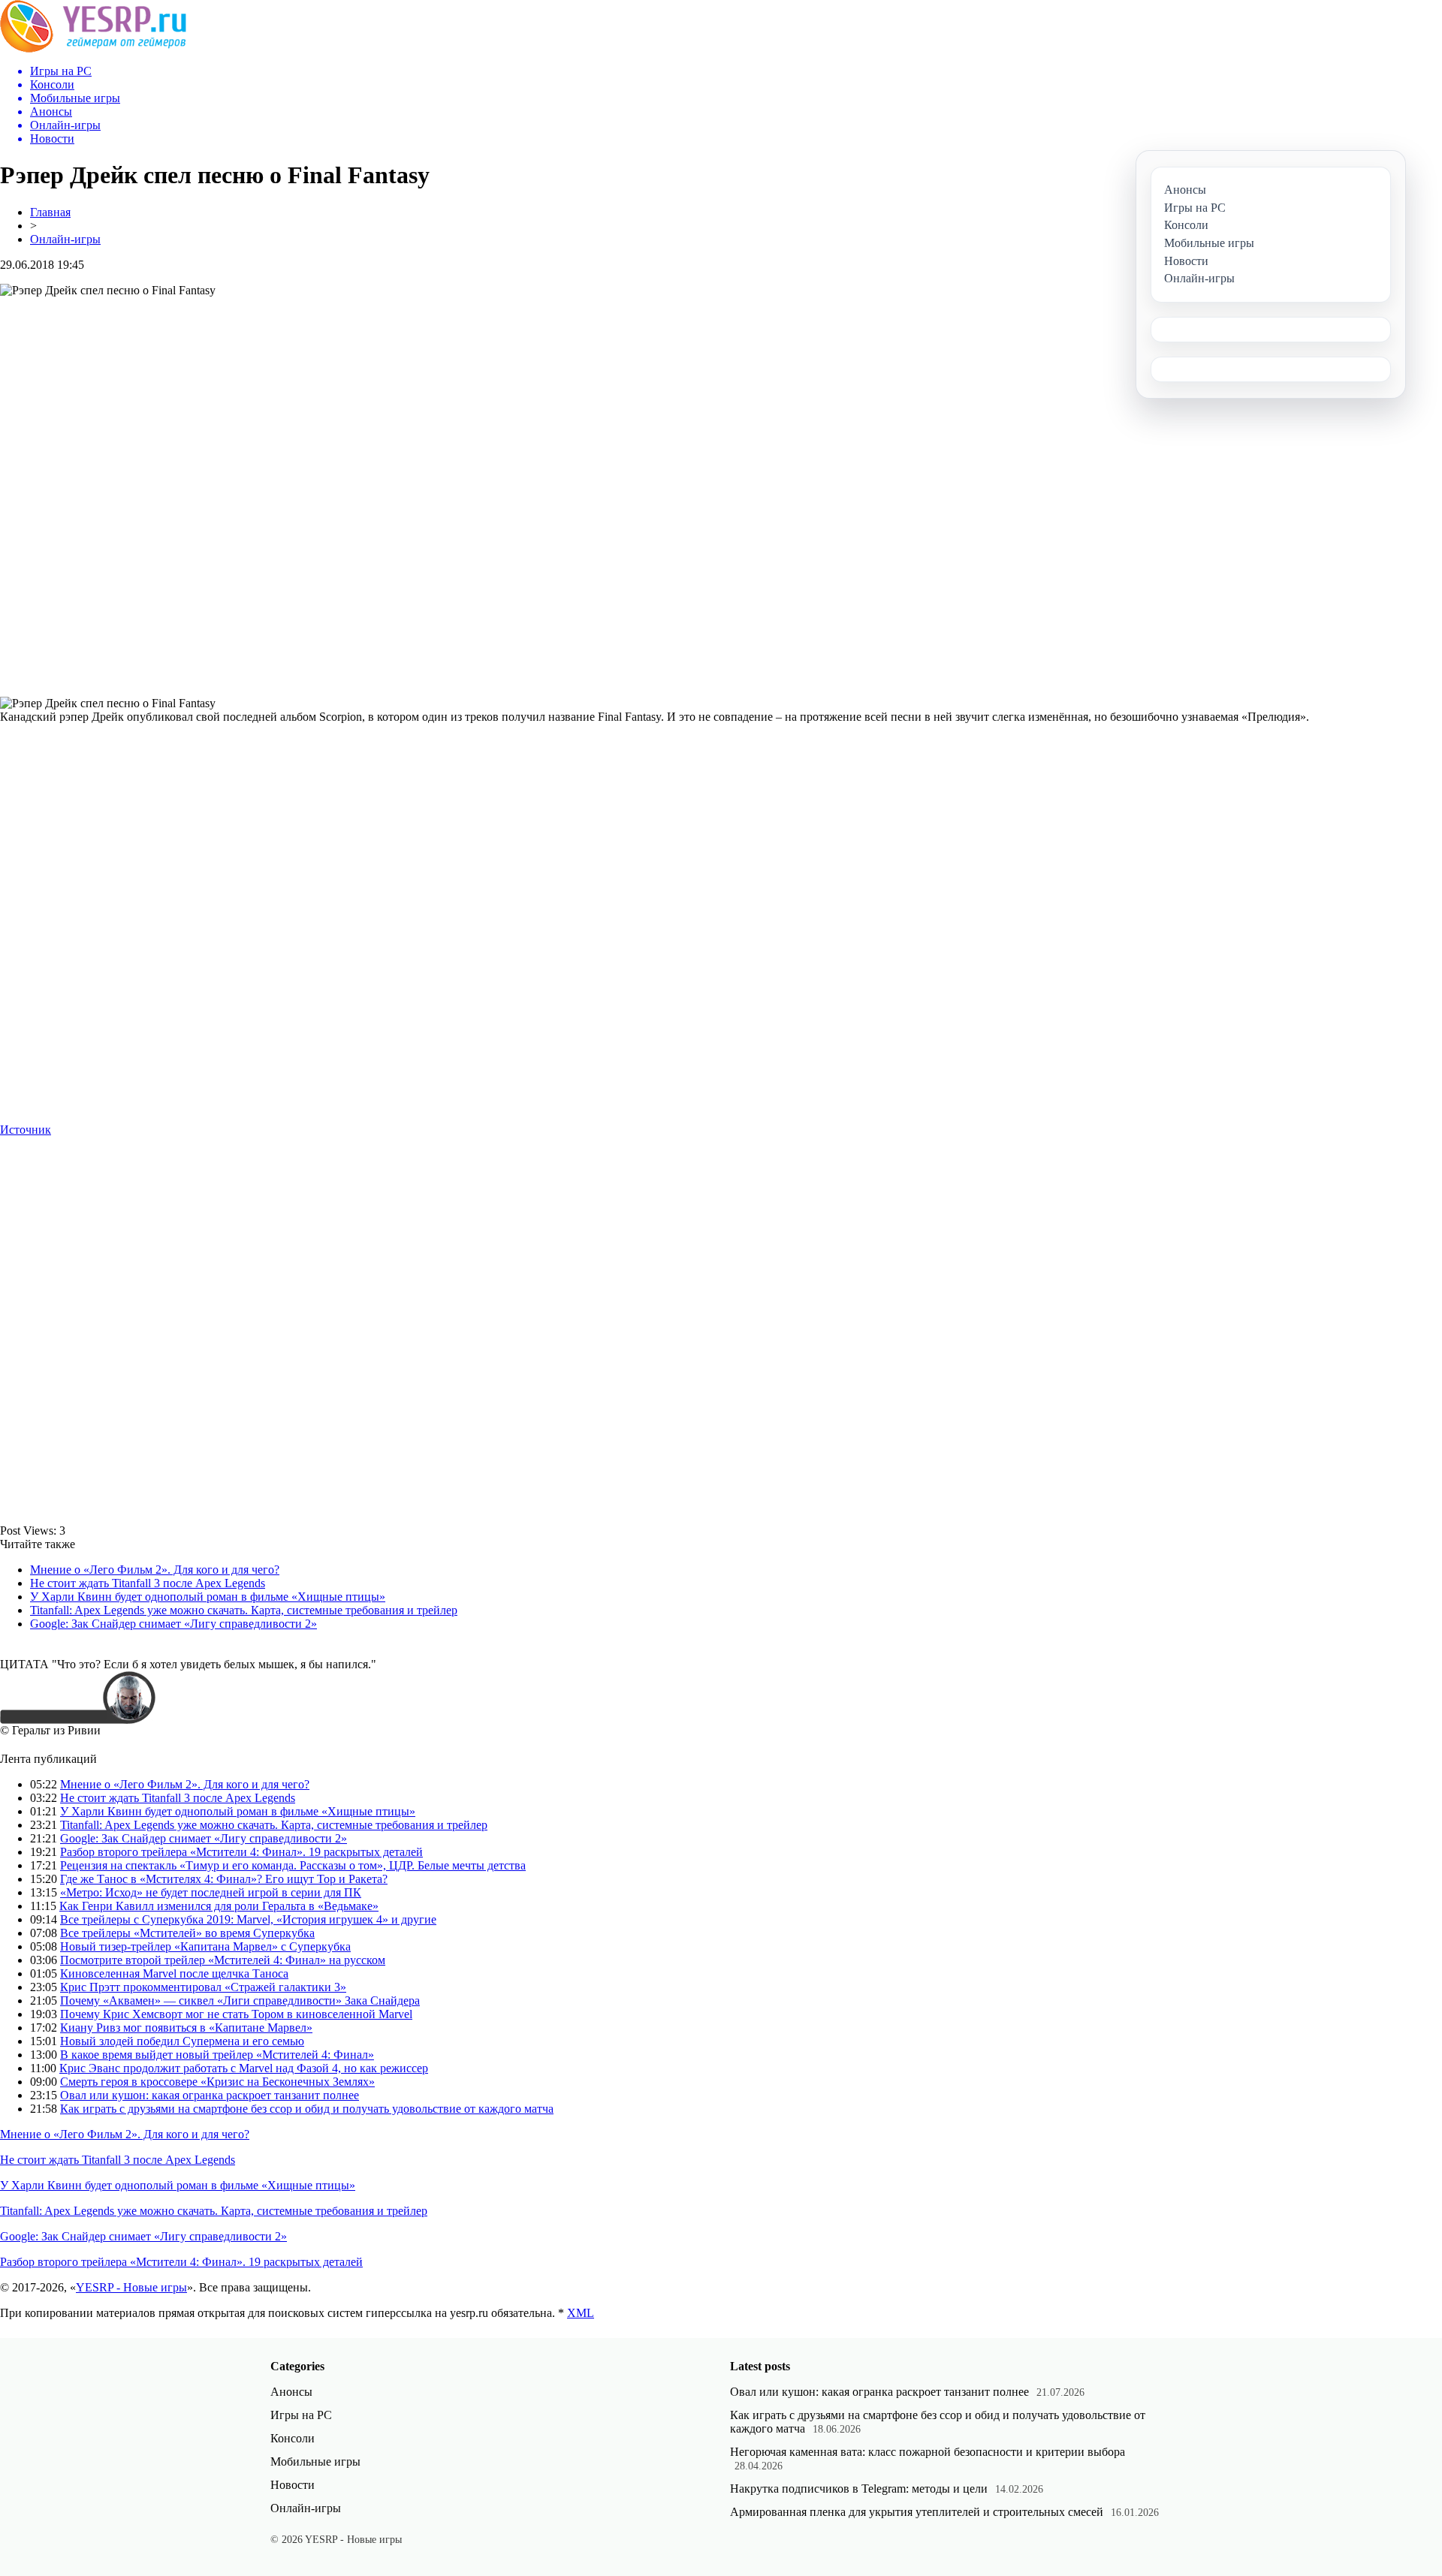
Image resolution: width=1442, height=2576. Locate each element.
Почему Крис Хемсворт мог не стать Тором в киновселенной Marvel (236, 2014)
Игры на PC (301, 2415)
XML (581, 2313)
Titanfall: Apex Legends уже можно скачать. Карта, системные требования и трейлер (244, 1610)
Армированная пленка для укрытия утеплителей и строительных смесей (917, 2512)
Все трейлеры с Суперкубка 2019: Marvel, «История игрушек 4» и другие (248, 1919)
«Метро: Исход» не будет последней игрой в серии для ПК (211, 1892)
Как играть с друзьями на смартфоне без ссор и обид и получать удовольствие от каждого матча (307, 2109)
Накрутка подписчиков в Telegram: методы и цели (859, 2489)
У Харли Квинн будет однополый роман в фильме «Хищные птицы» (208, 1597)
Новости (293, 2485)
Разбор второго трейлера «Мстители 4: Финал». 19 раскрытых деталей (241, 1852)
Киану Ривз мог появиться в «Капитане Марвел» (186, 2028)
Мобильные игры (315, 2462)
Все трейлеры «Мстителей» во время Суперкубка (187, 1933)
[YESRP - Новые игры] (93, 48)
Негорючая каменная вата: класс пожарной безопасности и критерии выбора (928, 2452)
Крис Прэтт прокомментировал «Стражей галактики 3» (203, 1987)
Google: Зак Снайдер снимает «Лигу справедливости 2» (173, 1624)
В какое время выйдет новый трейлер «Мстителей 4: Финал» (217, 2055)
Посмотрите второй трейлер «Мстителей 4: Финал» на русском (223, 1960)
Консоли (293, 2438)
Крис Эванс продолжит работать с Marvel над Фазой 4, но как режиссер (244, 2068)
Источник (26, 1130)
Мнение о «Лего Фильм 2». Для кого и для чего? (155, 1570)
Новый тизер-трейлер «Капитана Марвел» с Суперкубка (205, 1946)
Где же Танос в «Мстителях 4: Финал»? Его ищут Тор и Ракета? (224, 1879)
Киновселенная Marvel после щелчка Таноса (174, 1973)
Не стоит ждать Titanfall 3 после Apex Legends (148, 1583)
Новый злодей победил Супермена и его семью (182, 2041)
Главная (50, 212)
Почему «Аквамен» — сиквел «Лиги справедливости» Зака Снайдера (240, 2001)
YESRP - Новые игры (131, 2287)
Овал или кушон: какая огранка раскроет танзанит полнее (210, 2095)
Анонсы (291, 2392)
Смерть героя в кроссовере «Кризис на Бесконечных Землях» (217, 2082)
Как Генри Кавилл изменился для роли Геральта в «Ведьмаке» (219, 1906)
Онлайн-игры (65, 239)
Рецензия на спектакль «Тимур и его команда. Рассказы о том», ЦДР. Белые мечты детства (293, 1865)
